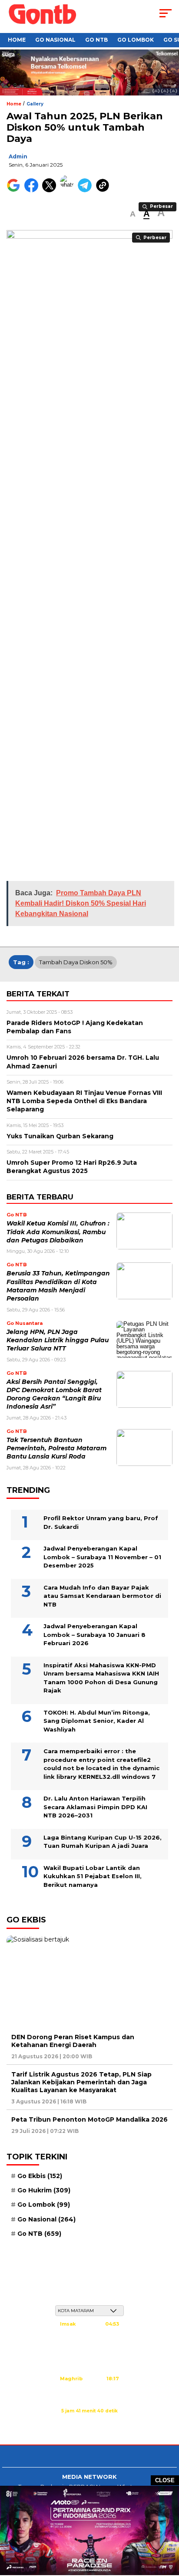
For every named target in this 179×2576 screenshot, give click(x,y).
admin (18, 156)
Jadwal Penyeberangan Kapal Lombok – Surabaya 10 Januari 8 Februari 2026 (94, 1635)
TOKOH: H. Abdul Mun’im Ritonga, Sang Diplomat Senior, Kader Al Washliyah (97, 1721)
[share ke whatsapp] (69, 190)
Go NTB (96, 40)
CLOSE (165, 2480)
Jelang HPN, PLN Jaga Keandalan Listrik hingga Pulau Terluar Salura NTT (58, 1340)
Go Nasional (55, 40)
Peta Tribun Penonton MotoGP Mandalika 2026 (89, 2119)
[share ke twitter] (51, 190)
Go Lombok (136, 40)
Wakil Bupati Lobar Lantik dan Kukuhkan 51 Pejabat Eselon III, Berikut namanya (93, 1876)
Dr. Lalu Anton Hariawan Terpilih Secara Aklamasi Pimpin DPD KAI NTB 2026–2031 (95, 1807)
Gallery (35, 104)
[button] (133, 214)
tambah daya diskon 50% (76, 962)
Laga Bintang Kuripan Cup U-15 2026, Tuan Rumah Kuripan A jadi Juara (103, 1842)
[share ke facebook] (33, 190)
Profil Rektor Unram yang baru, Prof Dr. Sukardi (101, 1522)
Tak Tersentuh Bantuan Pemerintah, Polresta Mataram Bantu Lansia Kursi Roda (56, 1448)
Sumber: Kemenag (89, 2420)
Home (17, 40)
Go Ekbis (40, 2176)
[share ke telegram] (86, 190)
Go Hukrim (44, 2190)
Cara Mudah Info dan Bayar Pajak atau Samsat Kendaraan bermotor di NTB (102, 1596)
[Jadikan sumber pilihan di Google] (15, 190)
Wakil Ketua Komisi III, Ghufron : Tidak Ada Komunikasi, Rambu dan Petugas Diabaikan (58, 1232)
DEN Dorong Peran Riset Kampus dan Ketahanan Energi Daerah (73, 2041)
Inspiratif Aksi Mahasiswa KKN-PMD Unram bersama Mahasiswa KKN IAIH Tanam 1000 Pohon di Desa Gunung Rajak (101, 1678)
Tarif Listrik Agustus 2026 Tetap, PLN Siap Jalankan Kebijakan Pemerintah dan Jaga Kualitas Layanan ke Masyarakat (81, 2082)
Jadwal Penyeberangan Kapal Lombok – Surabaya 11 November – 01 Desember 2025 (102, 1557)
